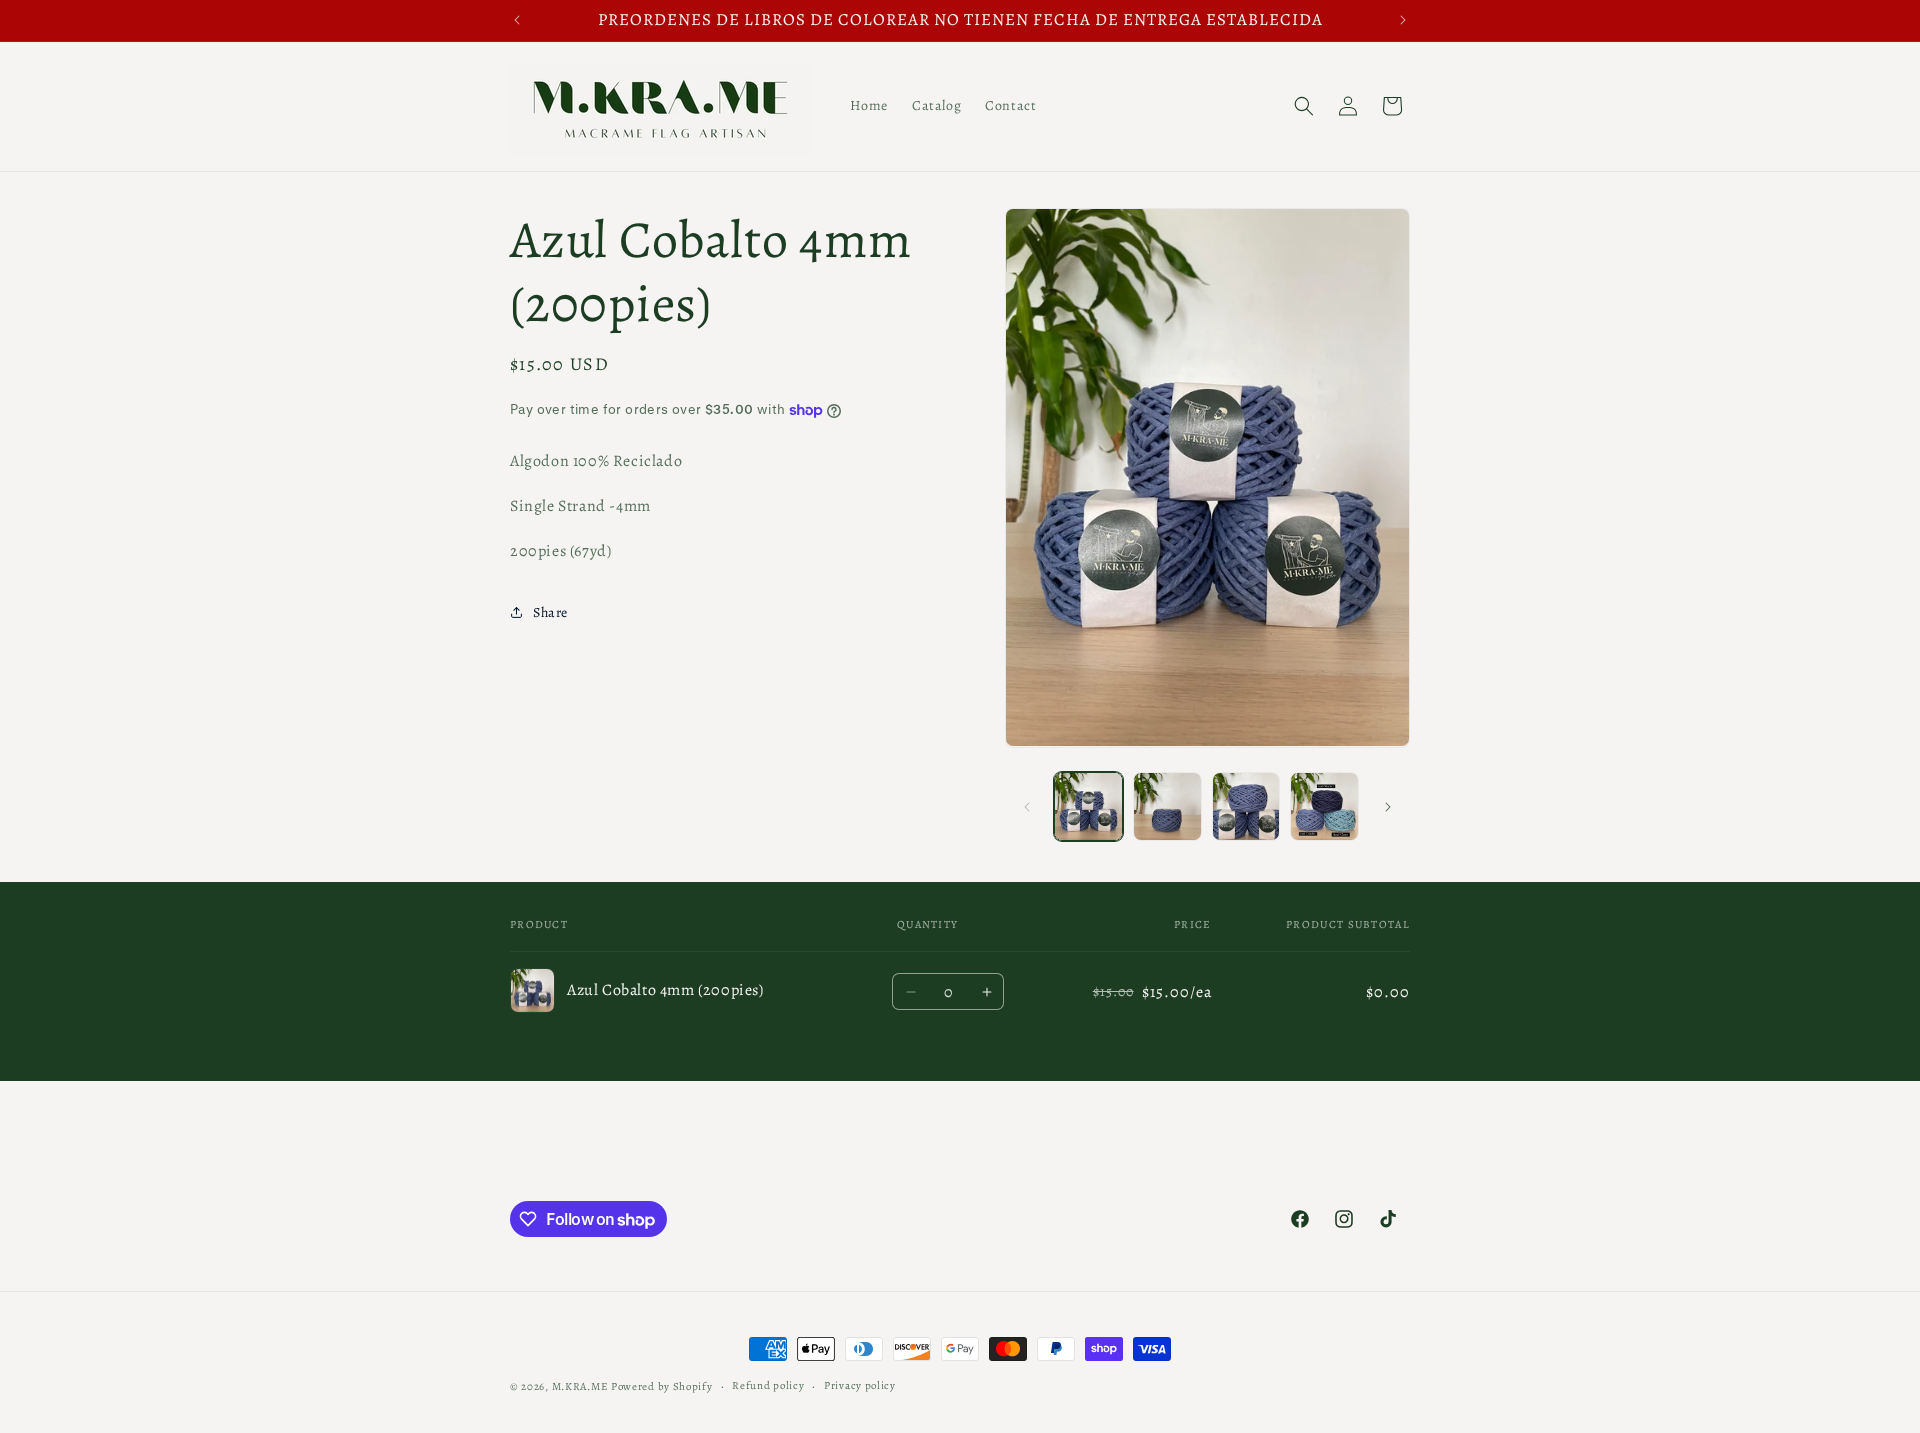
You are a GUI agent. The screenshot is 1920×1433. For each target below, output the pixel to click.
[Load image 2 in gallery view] (1167, 806)
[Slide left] (1027, 807)
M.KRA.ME (580, 1386)
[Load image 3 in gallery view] (1246, 806)
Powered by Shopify (662, 1386)
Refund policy (768, 1385)
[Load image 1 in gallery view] (1088, 806)
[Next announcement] (1403, 20)
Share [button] (550, 612)
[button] (1304, 106)
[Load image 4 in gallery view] (1324, 806)
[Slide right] (1388, 807)
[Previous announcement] (517, 20)
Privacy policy (860, 1385)
